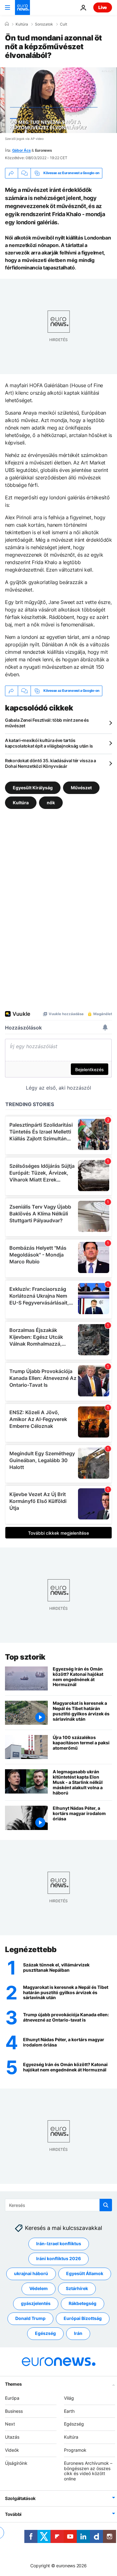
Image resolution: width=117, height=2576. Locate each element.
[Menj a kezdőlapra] (22, 7)
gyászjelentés (36, 2303)
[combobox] (58, 2205)
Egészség (45, 2333)
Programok (75, 2450)
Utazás (12, 2437)
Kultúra (22, 24)
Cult (63, 24)
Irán (78, 2333)
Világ (69, 2398)
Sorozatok (44, 24)
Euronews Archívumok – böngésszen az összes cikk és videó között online (88, 2471)
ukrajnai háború (31, 2273)
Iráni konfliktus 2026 (58, 2258)
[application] (58, 100)
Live (103, 7)
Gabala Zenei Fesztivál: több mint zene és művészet (47, 723)
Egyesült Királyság (33, 788)
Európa (12, 2398)
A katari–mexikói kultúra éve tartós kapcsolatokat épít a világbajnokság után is (49, 743)
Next (10, 2424)
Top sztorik (25, 1657)
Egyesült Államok (85, 2273)
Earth (69, 2411)
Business (14, 2411)
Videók (12, 2450)
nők (51, 803)
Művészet (81, 788)
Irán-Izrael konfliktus (59, 2243)
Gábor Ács (22, 150)
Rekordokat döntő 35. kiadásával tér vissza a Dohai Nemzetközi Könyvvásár (51, 763)
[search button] (106, 2205)
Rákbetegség (83, 2303)
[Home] (7, 24)
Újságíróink (16, 2463)
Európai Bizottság (83, 2318)
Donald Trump (30, 2318)
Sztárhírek (77, 2288)
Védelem (39, 2288)
